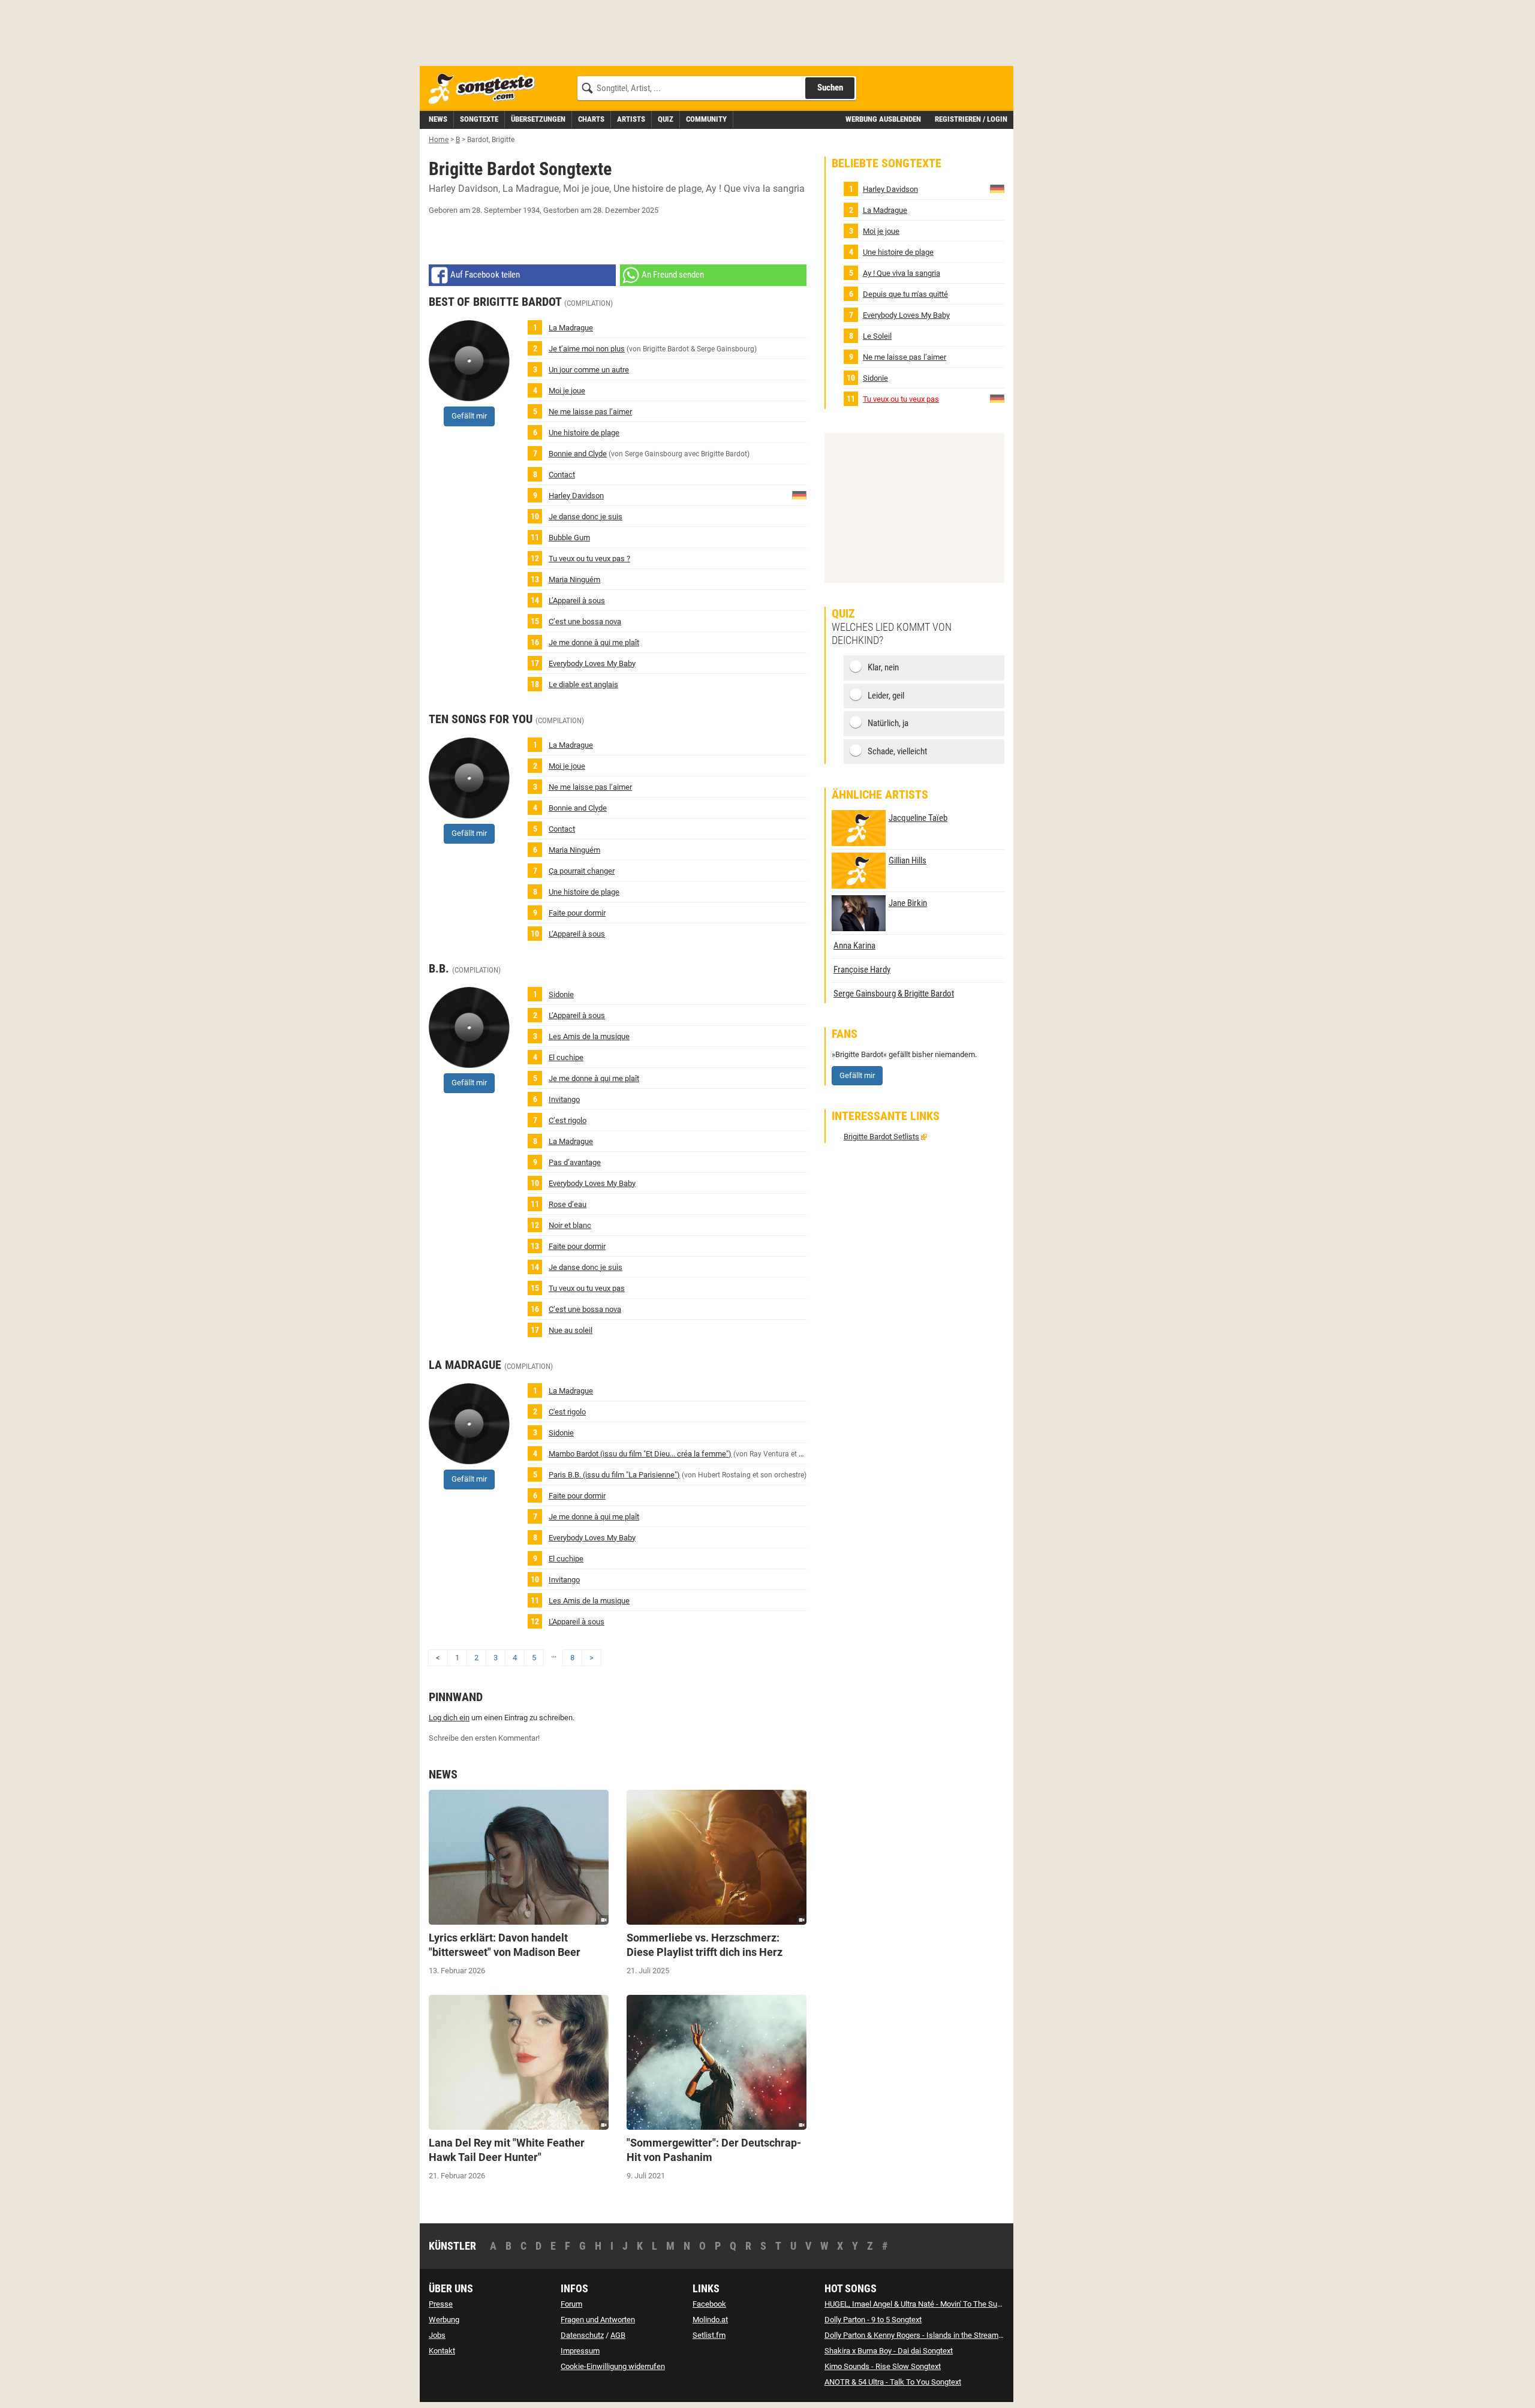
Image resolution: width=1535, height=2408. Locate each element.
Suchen (830, 88)
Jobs (437, 2335)
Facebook (709, 2304)
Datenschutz (582, 2335)
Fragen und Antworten (598, 2320)
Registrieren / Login (971, 119)
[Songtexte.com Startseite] (486, 89)
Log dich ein (449, 1718)
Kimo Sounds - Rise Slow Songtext (883, 2366)
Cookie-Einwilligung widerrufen (613, 2366)
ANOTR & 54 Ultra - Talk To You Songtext (893, 2382)
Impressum (580, 2351)
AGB (618, 2335)
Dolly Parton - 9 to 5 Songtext (873, 2320)
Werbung (444, 2320)
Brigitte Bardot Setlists (881, 1137)
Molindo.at (710, 2320)
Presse (441, 2304)
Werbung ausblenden (883, 119)
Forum (571, 2304)
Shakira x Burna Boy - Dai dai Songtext (889, 2351)
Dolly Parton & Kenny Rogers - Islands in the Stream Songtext (927, 2335)
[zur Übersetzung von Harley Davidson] (799, 494)
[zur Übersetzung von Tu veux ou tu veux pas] (997, 398)
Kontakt (442, 2351)
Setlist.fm (709, 2335)
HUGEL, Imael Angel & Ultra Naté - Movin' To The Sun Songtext (929, 2304)
